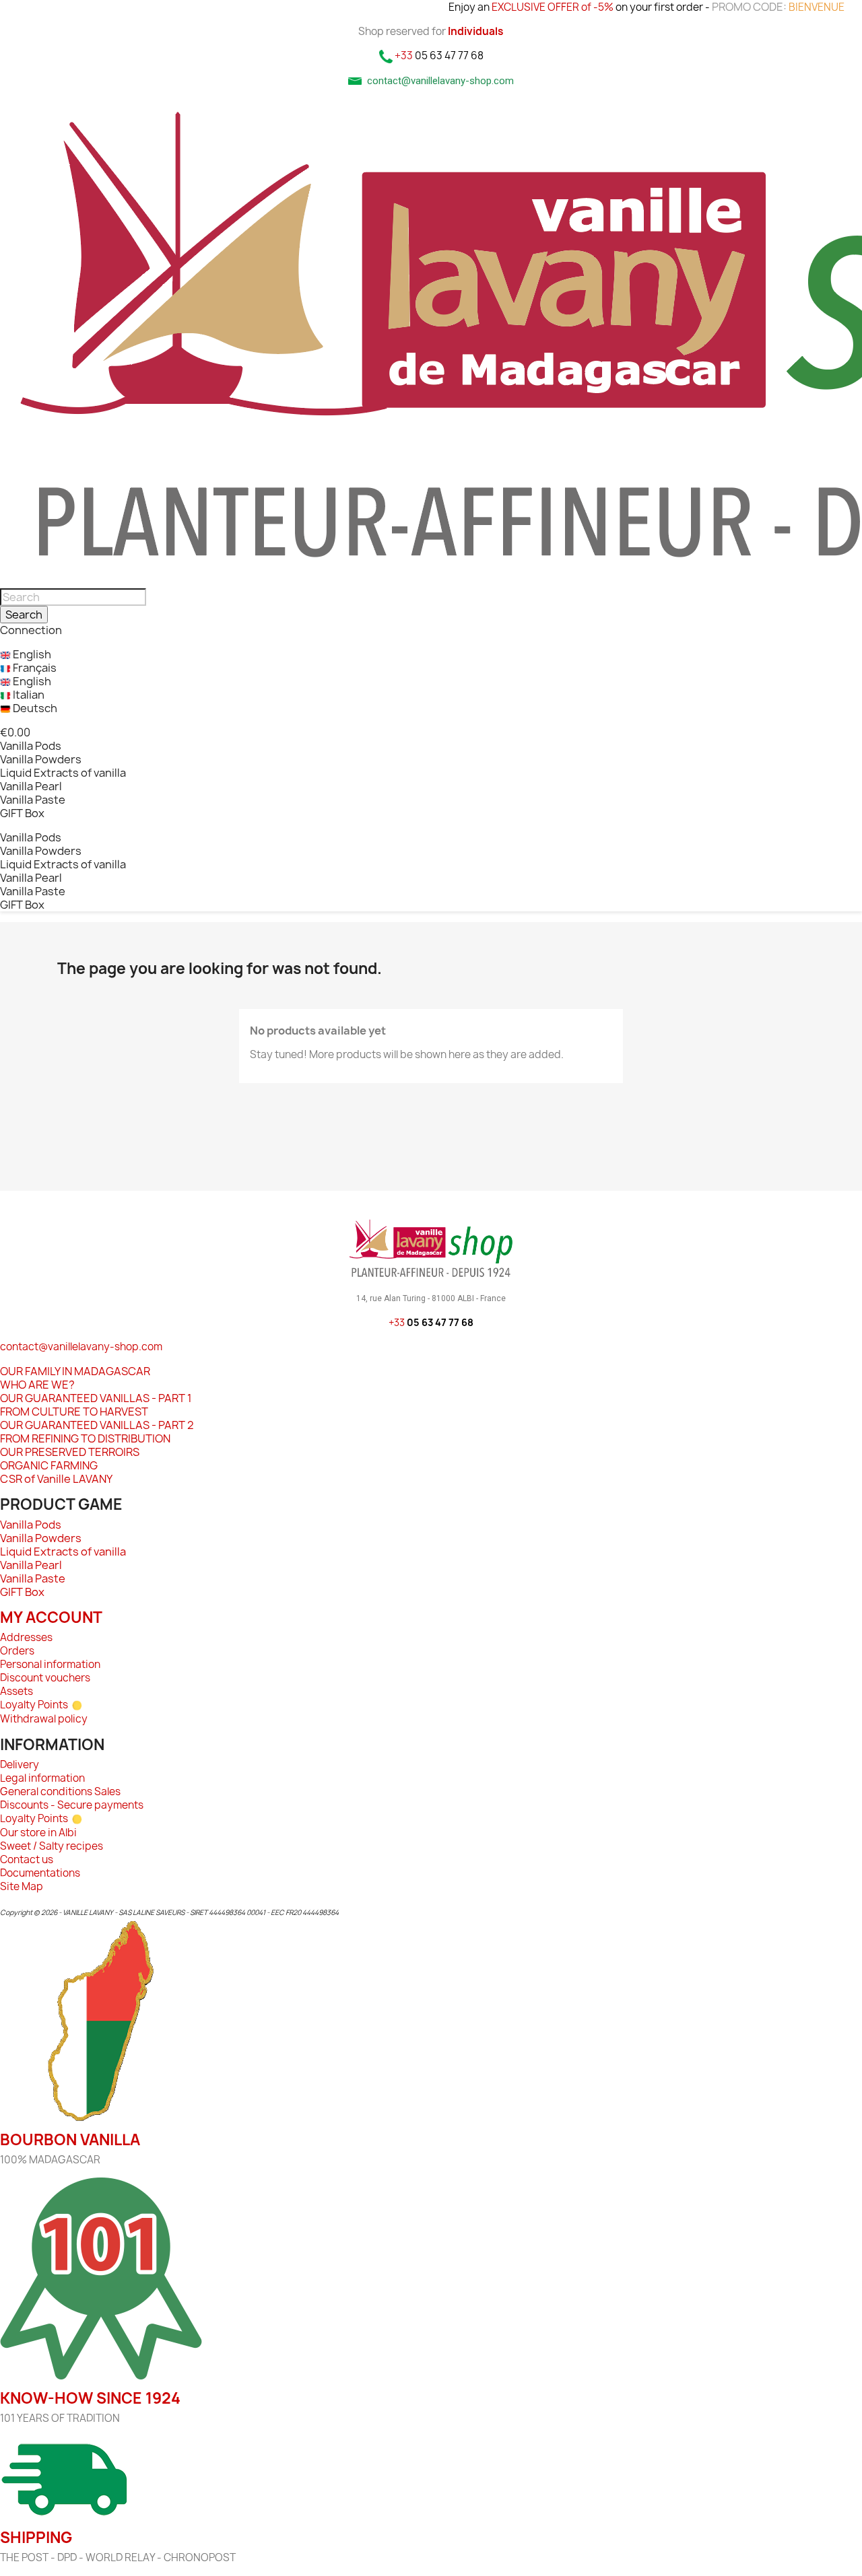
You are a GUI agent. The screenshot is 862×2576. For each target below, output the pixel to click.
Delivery (20, 1765)
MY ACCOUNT (51, 1617)
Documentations (40, 1873)
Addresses (26, 1637)
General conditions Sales (60, 1791)
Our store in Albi (38, 1833)
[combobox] (73, 597)
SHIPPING (36, 2538)
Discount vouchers (45, 1678)
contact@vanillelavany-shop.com (81, 1347)
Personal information (50, 1664)
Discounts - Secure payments (72, 1805)
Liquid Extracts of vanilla (63, 773)
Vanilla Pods (31, 746)
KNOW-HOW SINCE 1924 (90, 2398)
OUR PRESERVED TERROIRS (70, 1452)
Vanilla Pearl (31, 786)
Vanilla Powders (41, 759)
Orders (17, 1651)
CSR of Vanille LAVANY (56, 1479)
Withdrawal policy (44, 1719)
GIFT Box (22, 813)
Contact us (27, 1859)
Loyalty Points (34, 1705)
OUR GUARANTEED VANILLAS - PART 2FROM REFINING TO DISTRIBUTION (97, 1432)
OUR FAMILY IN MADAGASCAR (75, 1371)
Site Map (22, 1886)
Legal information (42, 1778)
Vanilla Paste (33, 800)
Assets (16, 1691)
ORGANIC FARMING (49, 1465)
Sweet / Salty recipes (52, 1846)
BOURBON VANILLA (70, 2140)
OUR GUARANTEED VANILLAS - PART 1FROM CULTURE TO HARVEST (96, 1405)
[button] (15, 732)
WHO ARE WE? (37, 1385)
